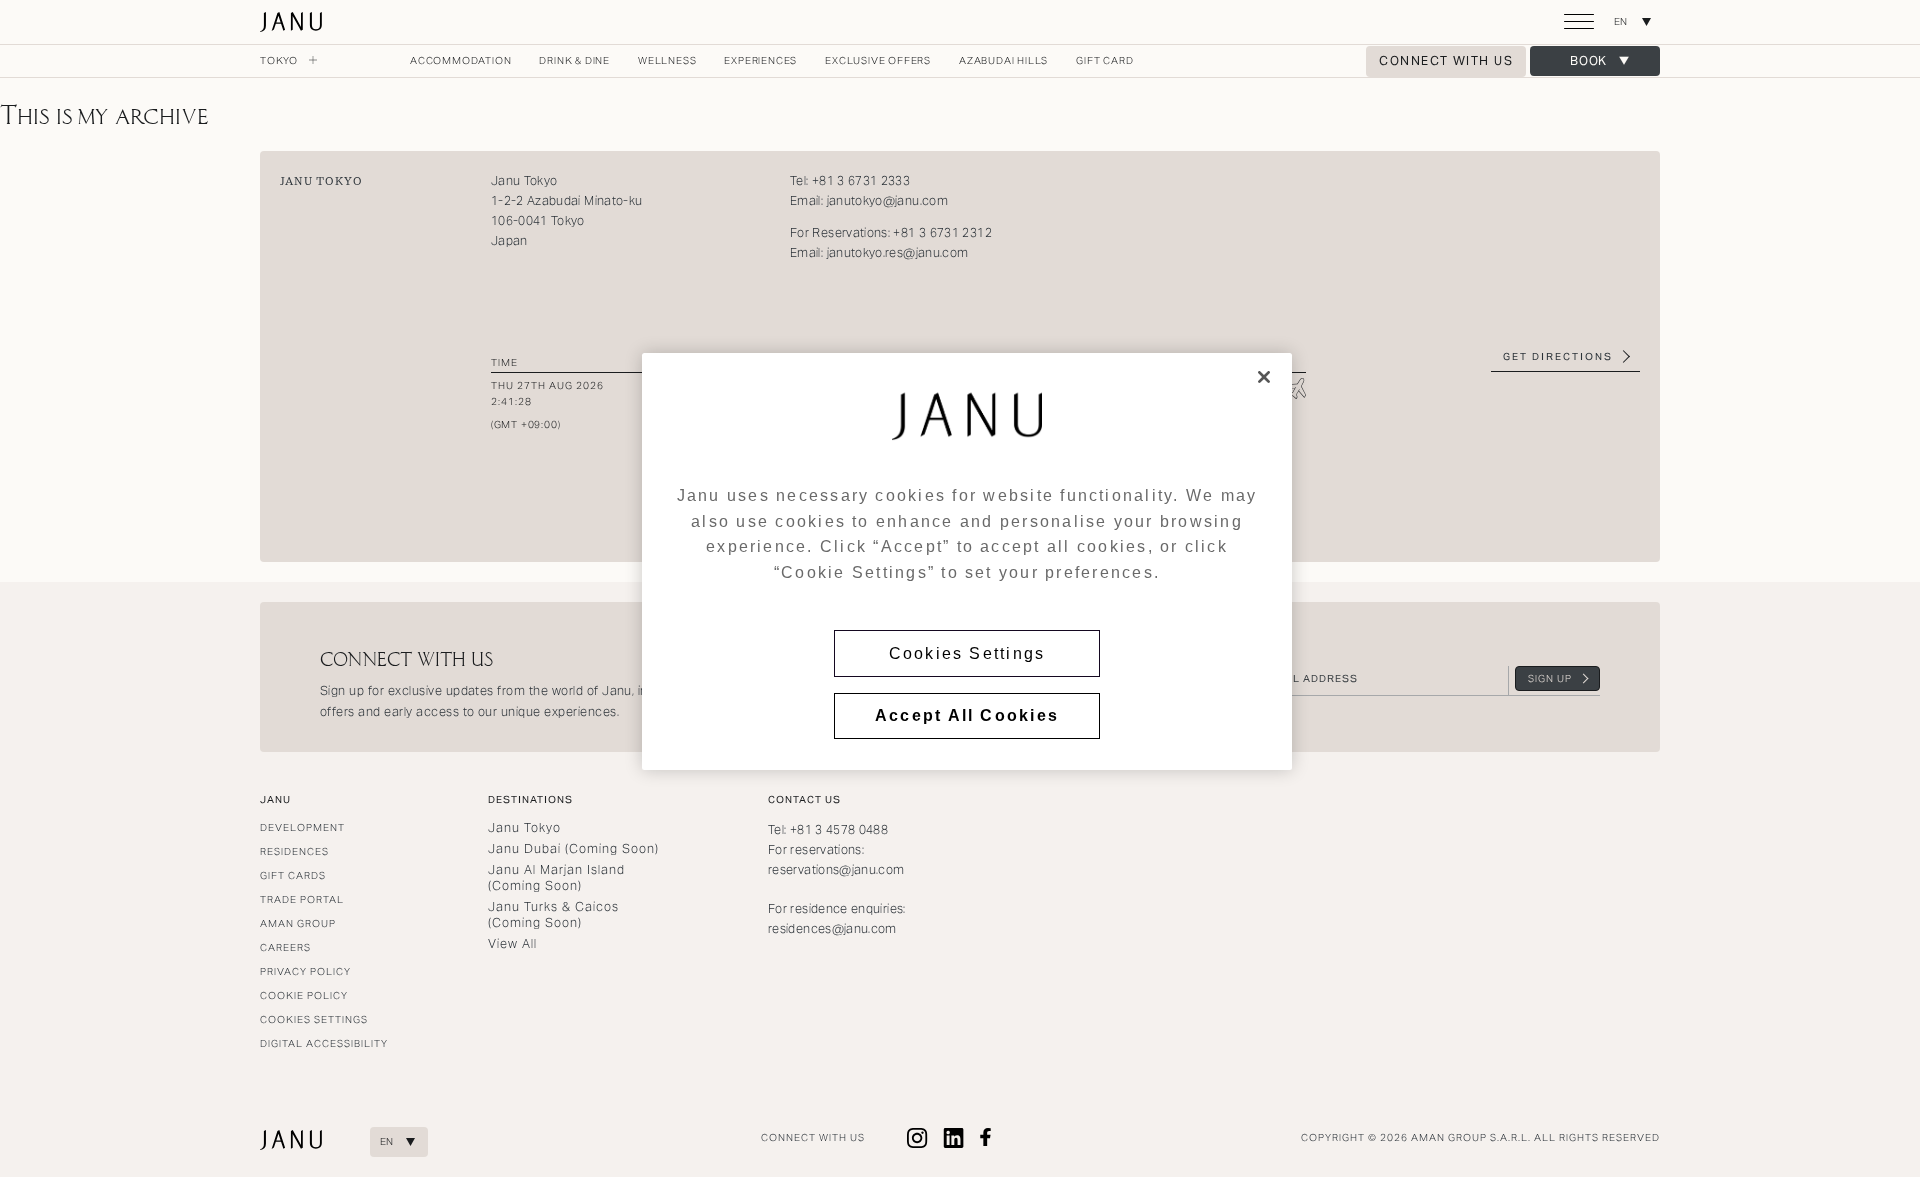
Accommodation (460, 60)
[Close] (1264, 377)
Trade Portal (302, 899)
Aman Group (298, 923)
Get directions (1558, 356)
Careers (285, 947)
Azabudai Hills (1003, 60)
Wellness (667, 60)
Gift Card (1104, 60)
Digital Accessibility (324, 1043)
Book (1589, 60)
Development (302, 827)
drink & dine (574, 60)
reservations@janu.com (836, 869)
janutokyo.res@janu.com (898, 252)
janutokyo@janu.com (889, 200)
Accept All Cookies (967, 715)
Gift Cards (293, 875)
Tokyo (280, 60)
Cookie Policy (304, 995)
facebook (985, 1138)
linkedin (954, 1138)
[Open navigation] (1579, 30)
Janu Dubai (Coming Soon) (573, 848)
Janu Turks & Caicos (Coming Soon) (553, 914)
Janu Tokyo (292, 22)
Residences (294, 851)
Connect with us (1446, 60)
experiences (760, 60)
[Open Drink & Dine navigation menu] (618, 61)
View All (512, 943)
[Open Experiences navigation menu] (805, 61)
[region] (967, 561)
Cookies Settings (967, 653)
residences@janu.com (832, 928)
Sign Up (1550, 678)
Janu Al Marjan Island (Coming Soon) (556, 877)
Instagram (918, 1138)
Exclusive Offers (878, 60)
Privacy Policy (305, 971)
